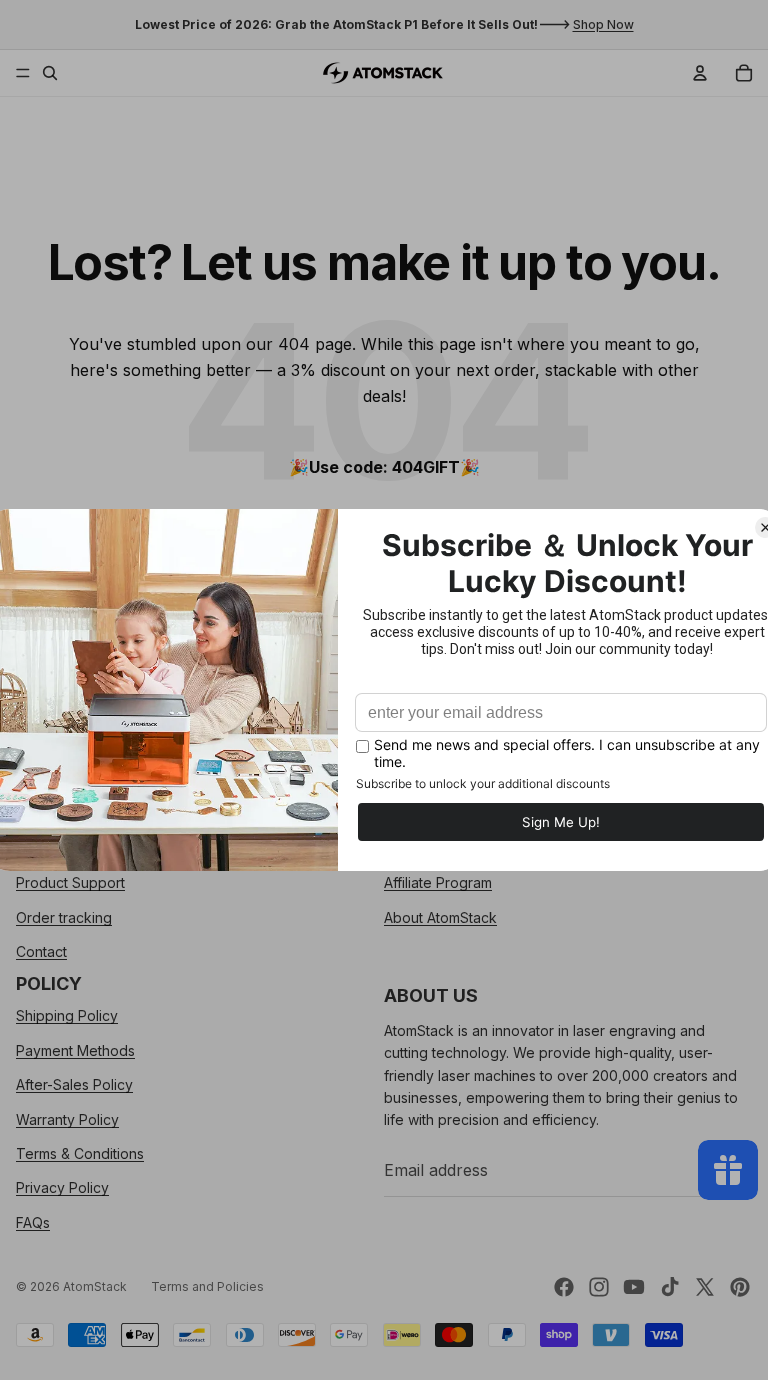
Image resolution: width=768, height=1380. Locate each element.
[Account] (700, 73)
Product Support (70, 882)
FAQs (33, 1221)
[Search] (50, 73)
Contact (41, 951)
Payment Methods (75, 1050)
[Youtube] (634, 1287)
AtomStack (95, 1286)
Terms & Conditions (80, 1153)
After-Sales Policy (74, 1084)
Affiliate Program (438, 882)
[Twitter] (705, 1287)
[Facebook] (564, 1287)
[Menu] (23, 73)
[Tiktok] (670, 1287)
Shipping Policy (67, 1015)
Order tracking (64, 916)
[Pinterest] (740, 1287)
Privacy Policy (62, 1187)
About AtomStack (440, 916)
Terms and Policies (207, 1286)
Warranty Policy (67, 1118)
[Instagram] (599, 1287)
